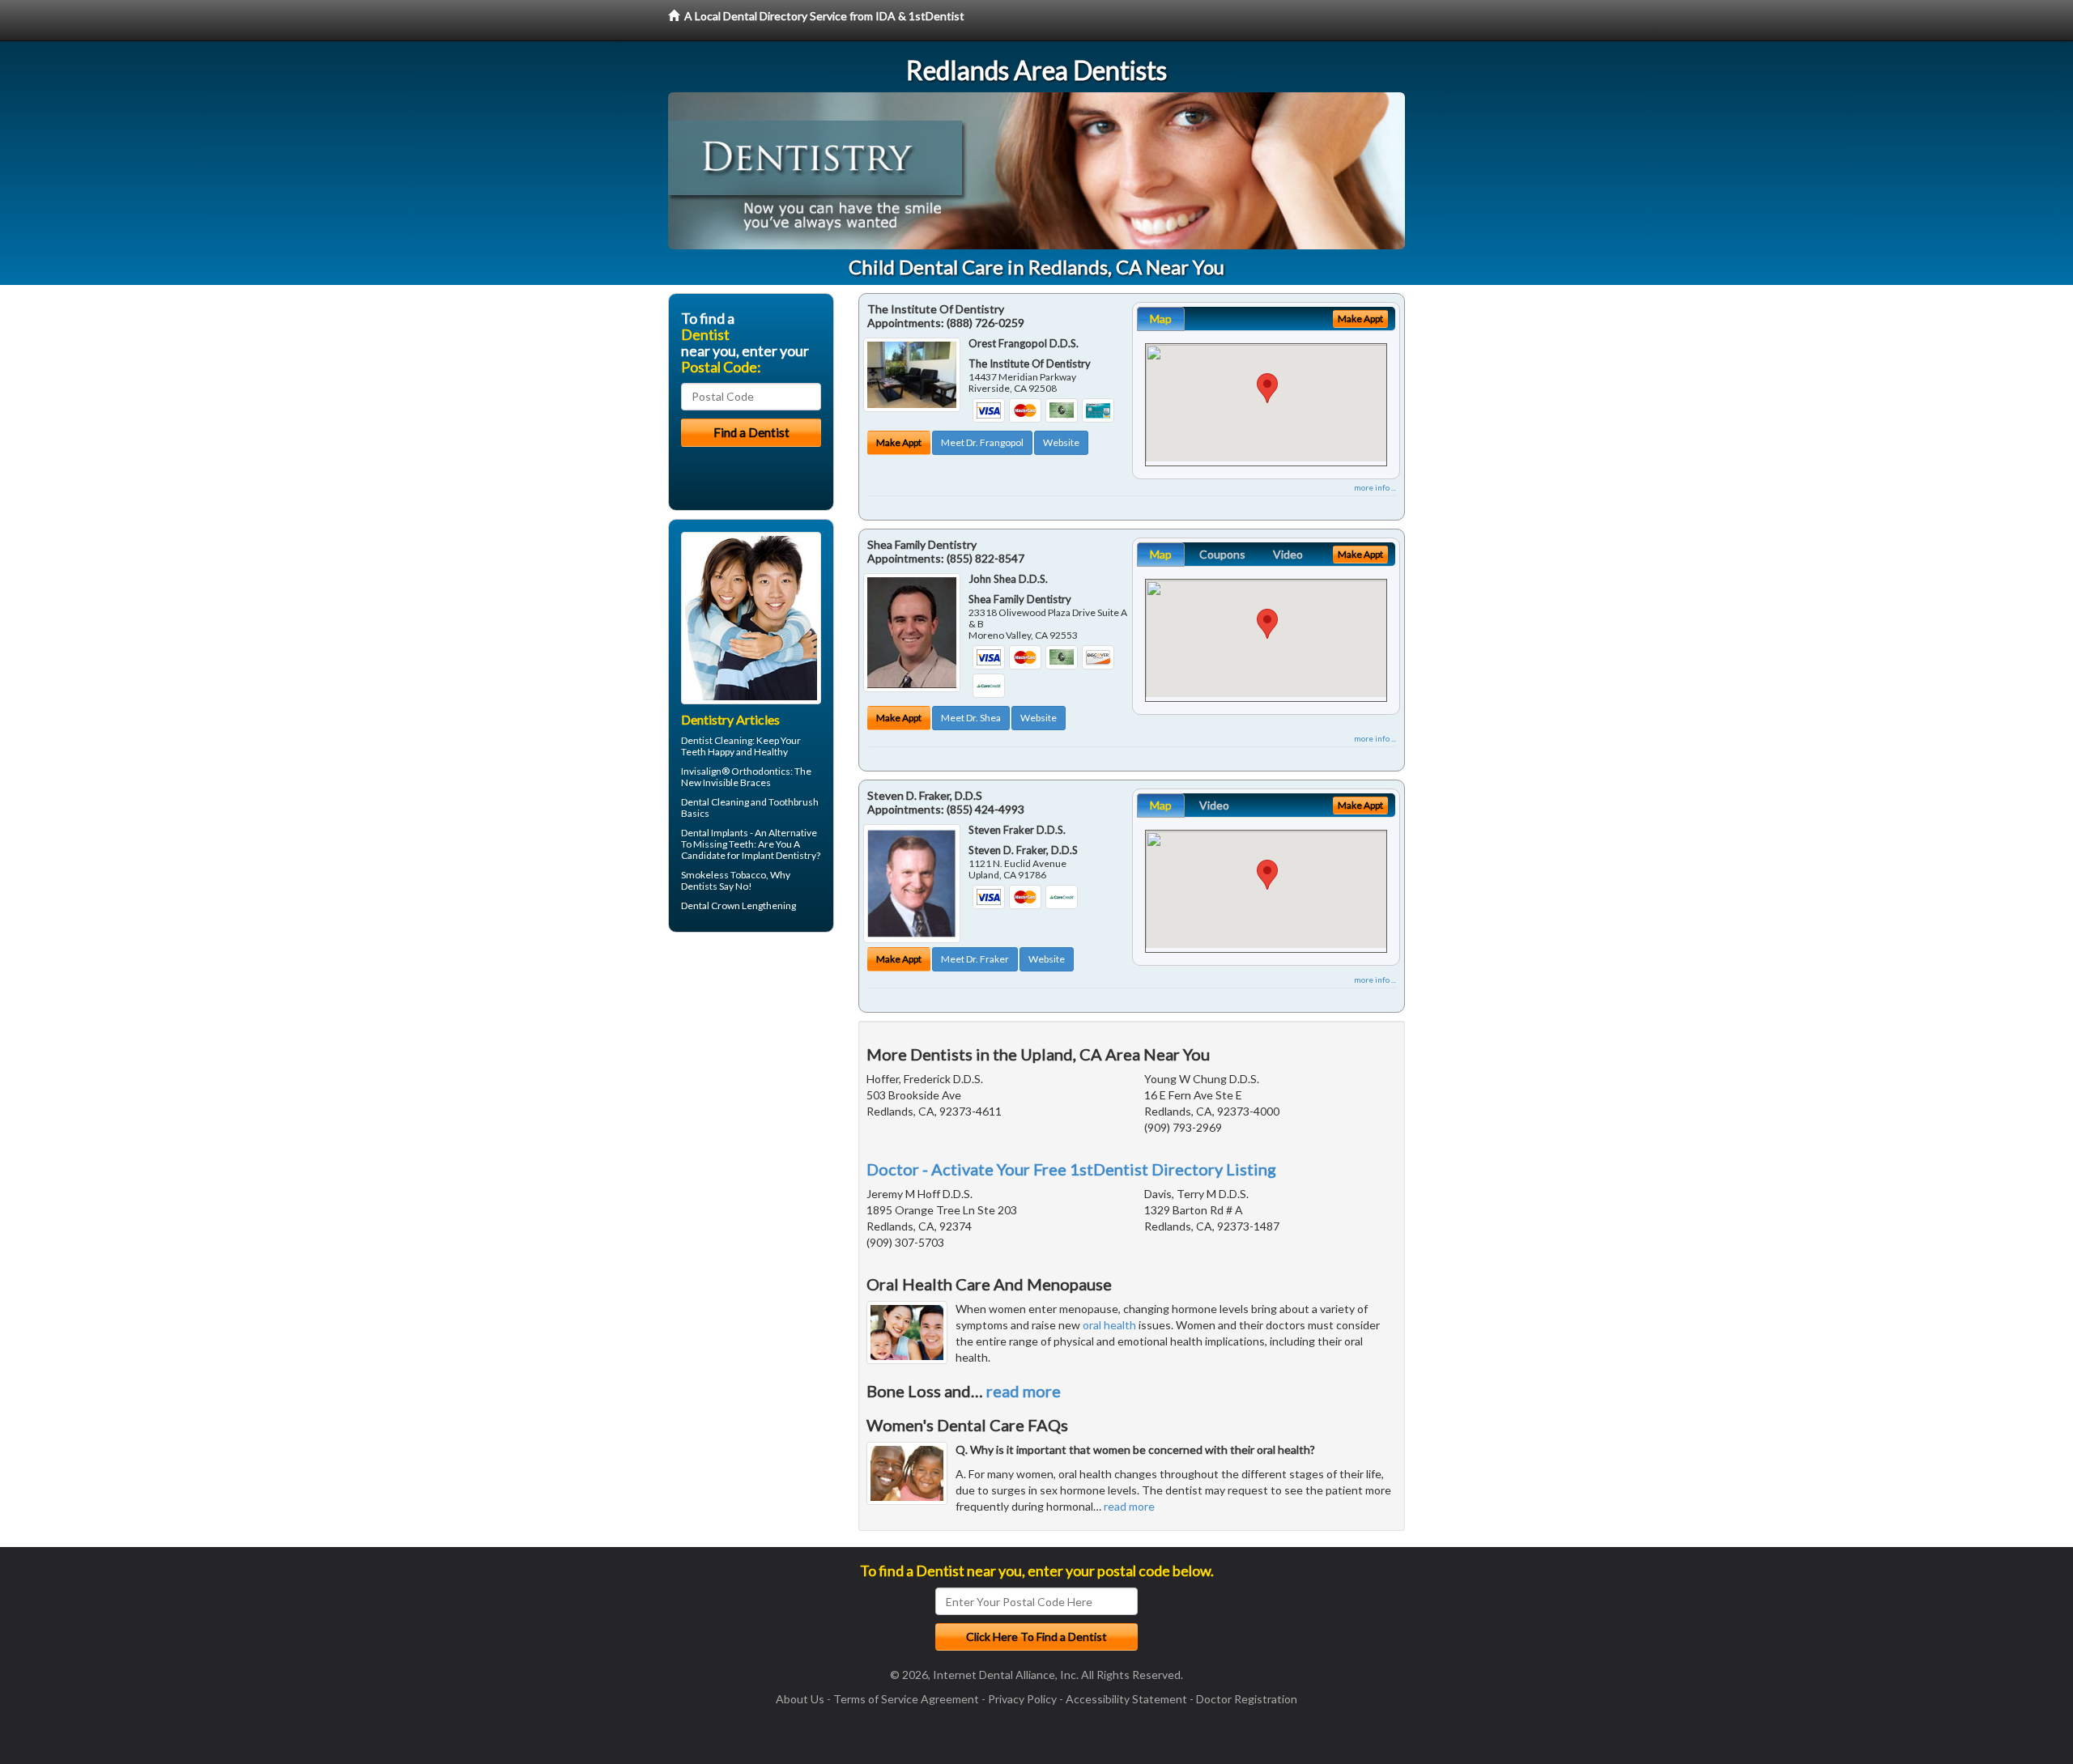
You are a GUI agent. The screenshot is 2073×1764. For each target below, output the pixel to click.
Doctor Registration (1247, 1699)
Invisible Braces (737, 782)
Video (1288, 554)
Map (1161, 319)
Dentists (699, 886)
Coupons (1222, 554)
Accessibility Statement (1126, 1699)
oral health (1109, 1325)
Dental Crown (711, 905)
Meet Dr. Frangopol (982, 442)
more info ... (1375, 487)
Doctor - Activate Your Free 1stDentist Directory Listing (1071, 1169)
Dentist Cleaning (717, 740)
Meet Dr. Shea (971, 718)
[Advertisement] (751, 1070)
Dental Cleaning (715, 802)
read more (1024, 1391)
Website (1061, 442)
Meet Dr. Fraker (975, 959)
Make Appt (899, 442)
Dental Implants (715, 833)
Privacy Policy (1022, 1699)
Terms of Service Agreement (906, 1699)
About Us (800, 1699)
